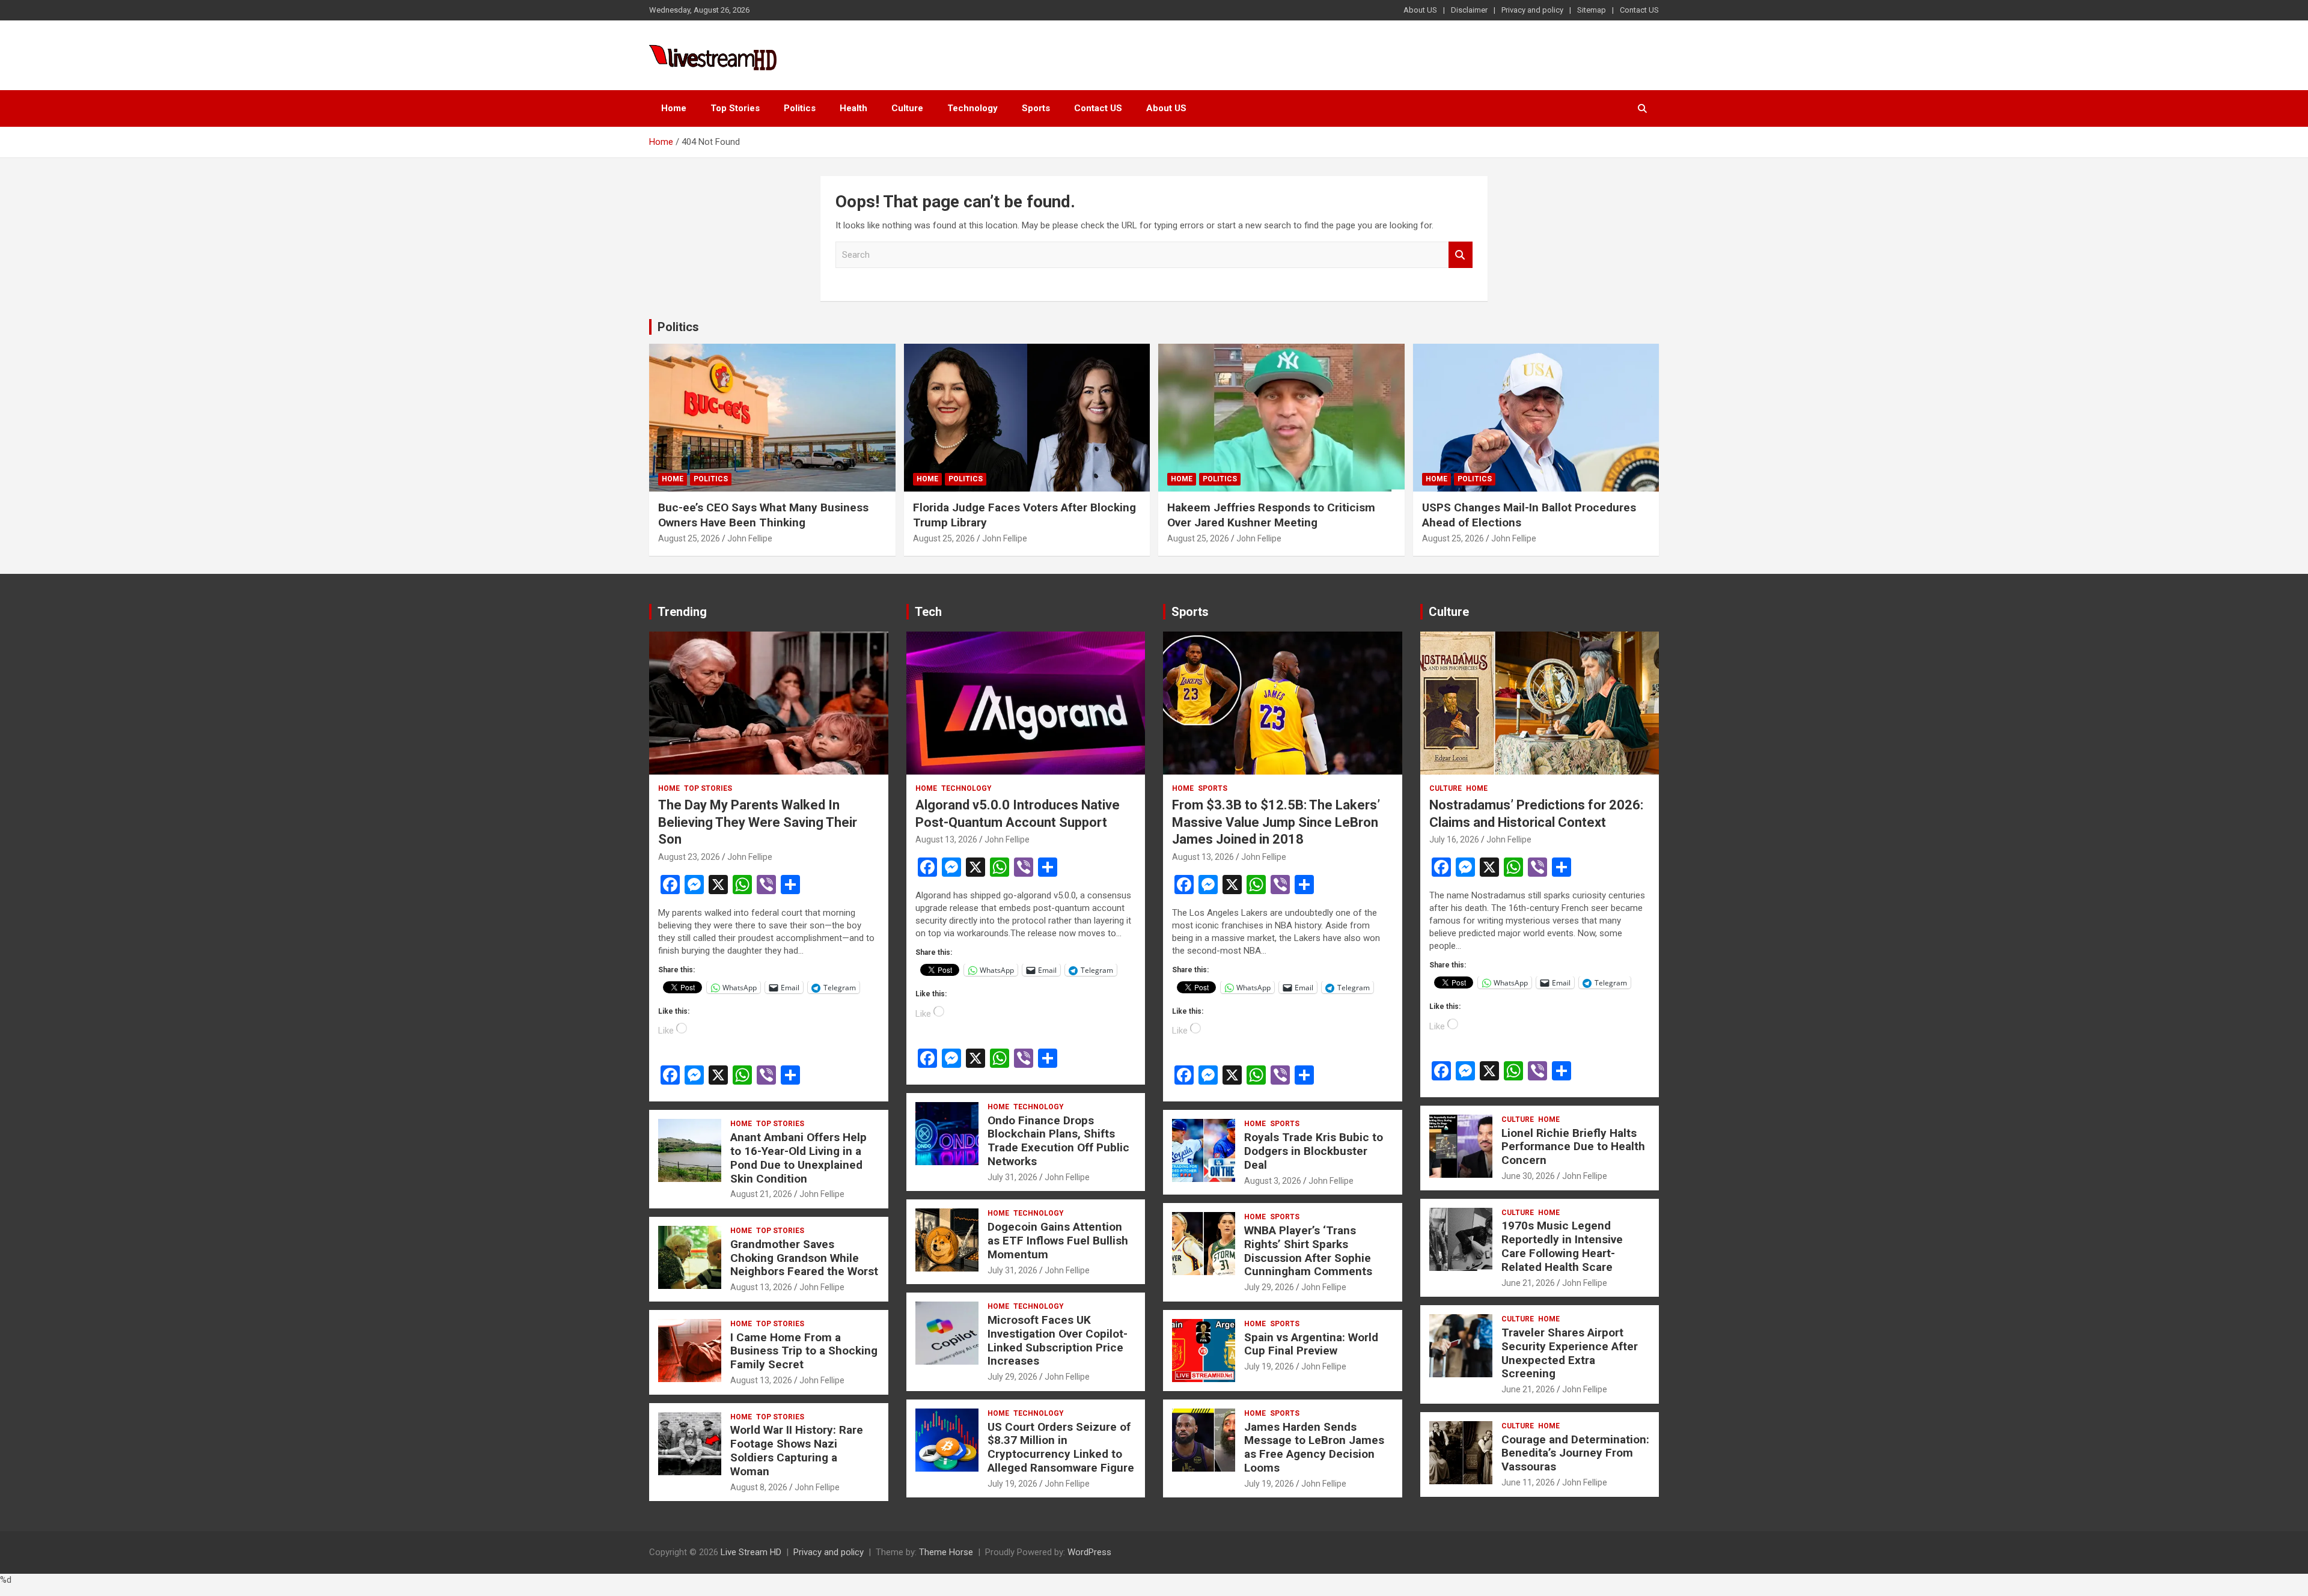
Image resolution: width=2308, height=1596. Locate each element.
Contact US (1639, 10)
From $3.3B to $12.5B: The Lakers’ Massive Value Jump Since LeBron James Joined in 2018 (1276, 822)
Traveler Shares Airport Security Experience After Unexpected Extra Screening (1570, 1353)
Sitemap (1592, 10)
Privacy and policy (1532, 10)
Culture (907, 108)
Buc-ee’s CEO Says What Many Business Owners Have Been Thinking (763, 515)
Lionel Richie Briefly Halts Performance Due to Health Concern (1573, 1147)
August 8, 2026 (759, 1487)
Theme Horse (946, 1552)
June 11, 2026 (1528, 1482)
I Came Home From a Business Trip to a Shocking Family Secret (804, 1351)
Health (853, 108)
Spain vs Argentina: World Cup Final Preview (1311, 1344)
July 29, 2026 (1012, 1377)
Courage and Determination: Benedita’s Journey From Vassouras (1575, 1453)
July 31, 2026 (1012, 1177)
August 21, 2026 (761, 1194)
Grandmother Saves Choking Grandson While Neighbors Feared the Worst (804, 1258)
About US (1420, 10)
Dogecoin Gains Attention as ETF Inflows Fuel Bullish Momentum (1058, 1241)
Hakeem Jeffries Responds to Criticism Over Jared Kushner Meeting (1271, 515)
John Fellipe (750, 538)
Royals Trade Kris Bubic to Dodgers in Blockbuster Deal (1314, 1151)
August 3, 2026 (1273, 1181)
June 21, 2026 (1528, 1283)
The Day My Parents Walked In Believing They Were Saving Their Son (758, 822)
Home (674, 108)
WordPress (1089, 1552)
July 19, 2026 (1012, 1484)
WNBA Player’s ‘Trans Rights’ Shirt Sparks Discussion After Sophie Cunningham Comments (1308, 1251)
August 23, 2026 (689, 857)
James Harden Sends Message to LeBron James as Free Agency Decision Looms (1314, 1447)
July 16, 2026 (1454, 839)
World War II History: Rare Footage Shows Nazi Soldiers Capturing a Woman (797, 1450)
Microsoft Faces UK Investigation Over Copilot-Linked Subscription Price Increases (1058, 1340)
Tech (928, 612)
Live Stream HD (751, 1552)
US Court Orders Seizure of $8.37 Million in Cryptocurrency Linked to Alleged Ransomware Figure (1061, 1447)
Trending (682, 612)
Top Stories (735, 108)
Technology (972, 108)
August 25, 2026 (689, 538)
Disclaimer (1469, 10)
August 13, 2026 (761, 1287)
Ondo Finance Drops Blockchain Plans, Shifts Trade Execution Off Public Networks (1058, 1141)
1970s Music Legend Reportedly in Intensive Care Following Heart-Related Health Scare (1562, 1246)
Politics (800, 108)
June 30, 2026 (1528, 1176)
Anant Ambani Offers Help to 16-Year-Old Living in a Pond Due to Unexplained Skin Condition (798, 1158)
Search (1461, 255)
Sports (1036, 108)
